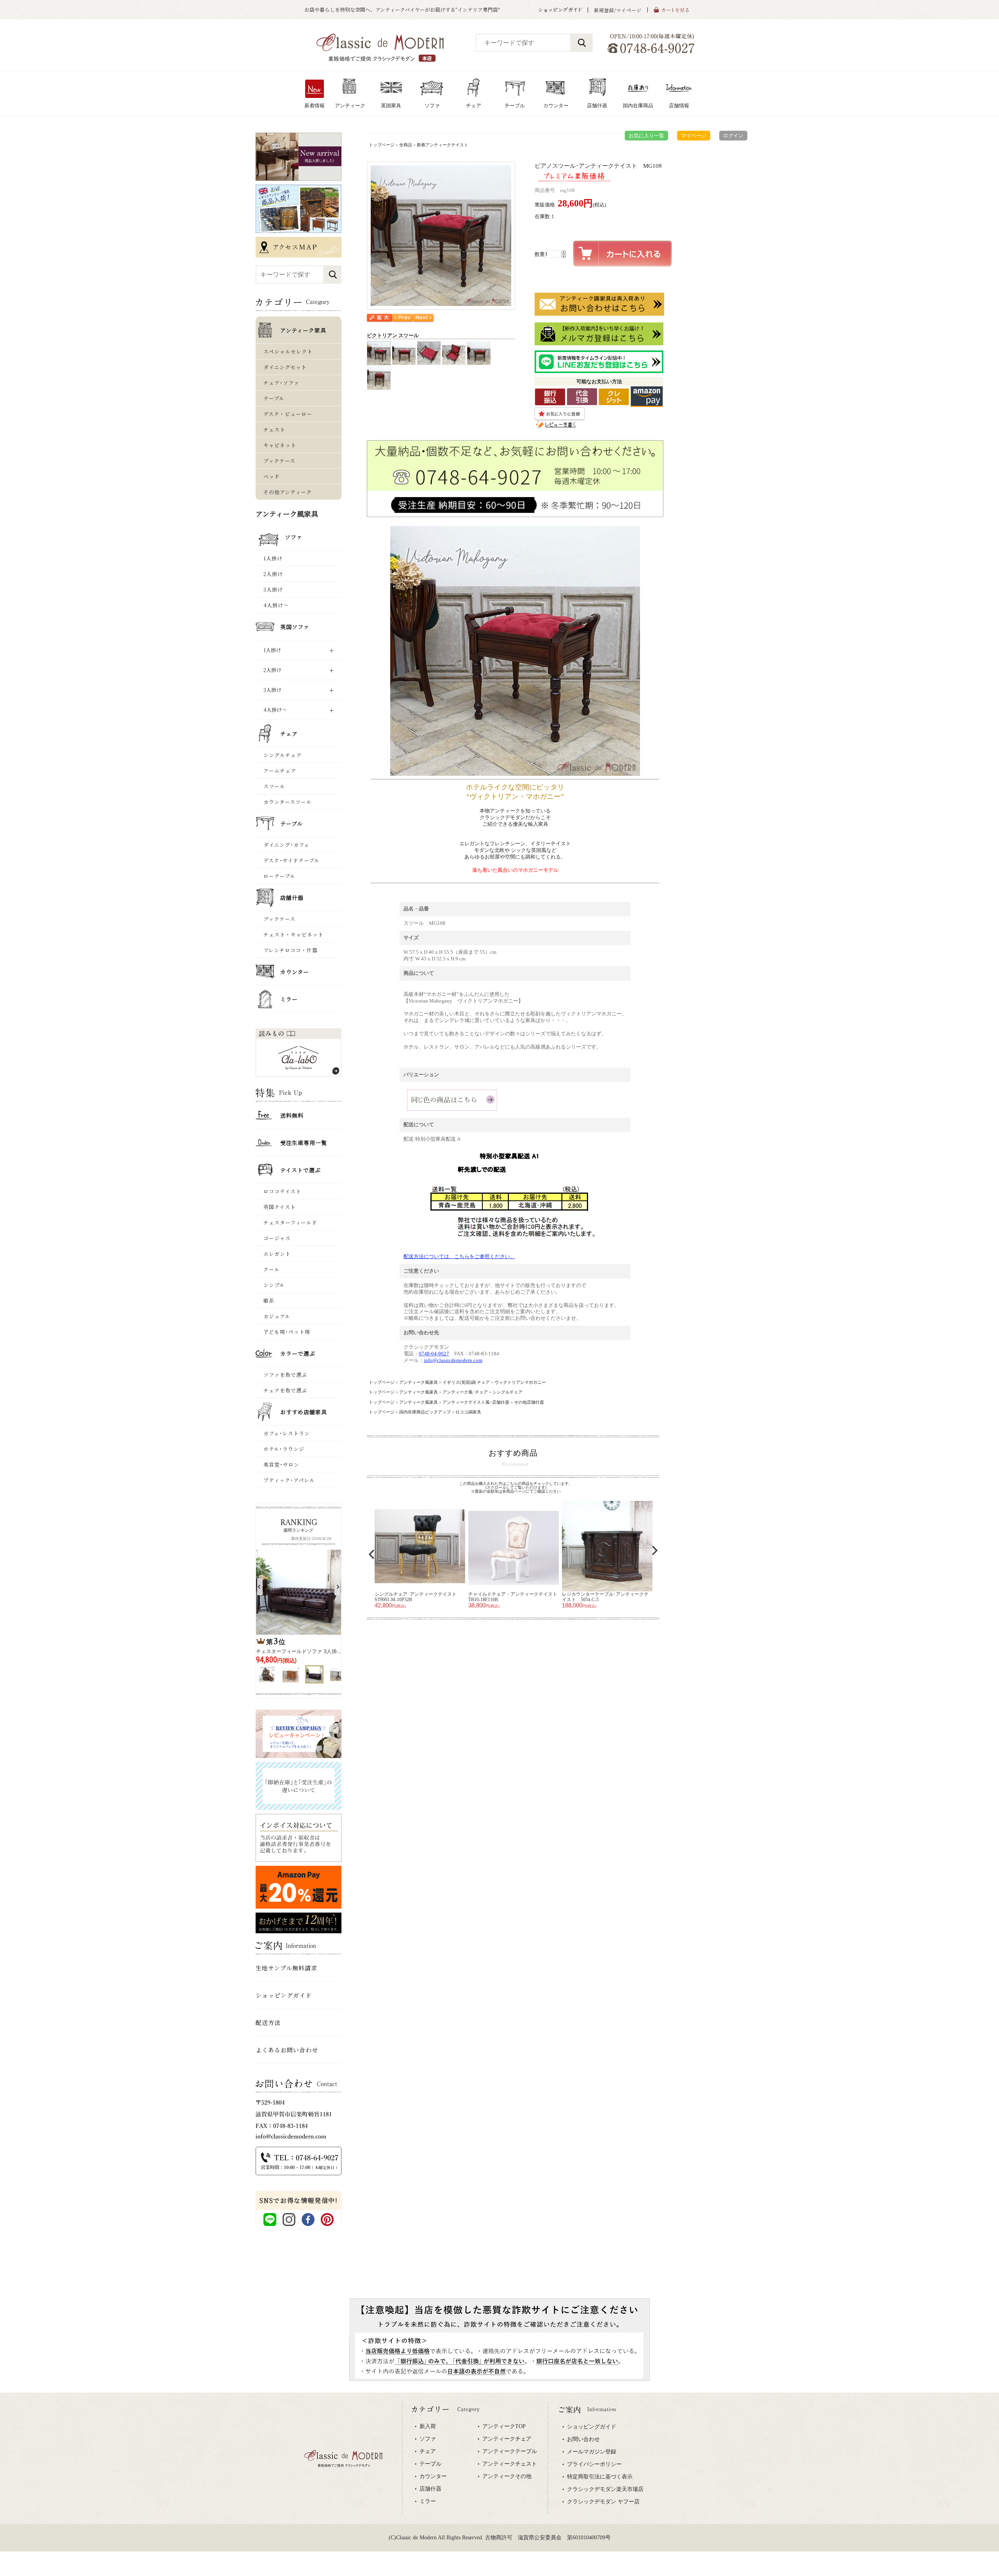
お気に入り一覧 (646, 136)
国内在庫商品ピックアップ (425, 1412)
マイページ (694, 136)
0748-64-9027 (434, 1354)
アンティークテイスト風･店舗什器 (476, 1402)
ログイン (733, 136)
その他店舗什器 (529, 1402)
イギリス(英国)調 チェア (466, 1382)
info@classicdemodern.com (453, 1360)
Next (655, 1550)
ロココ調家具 (468, 1412)
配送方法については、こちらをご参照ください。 (459, 1256)
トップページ (382, 145)
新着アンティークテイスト (443, 145)
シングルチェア (507, 1392)
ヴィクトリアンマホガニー (520, 1382)
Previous (372, 1554)
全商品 (406, 145)
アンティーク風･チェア (465, 1392)
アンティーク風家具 (419, 1382)
